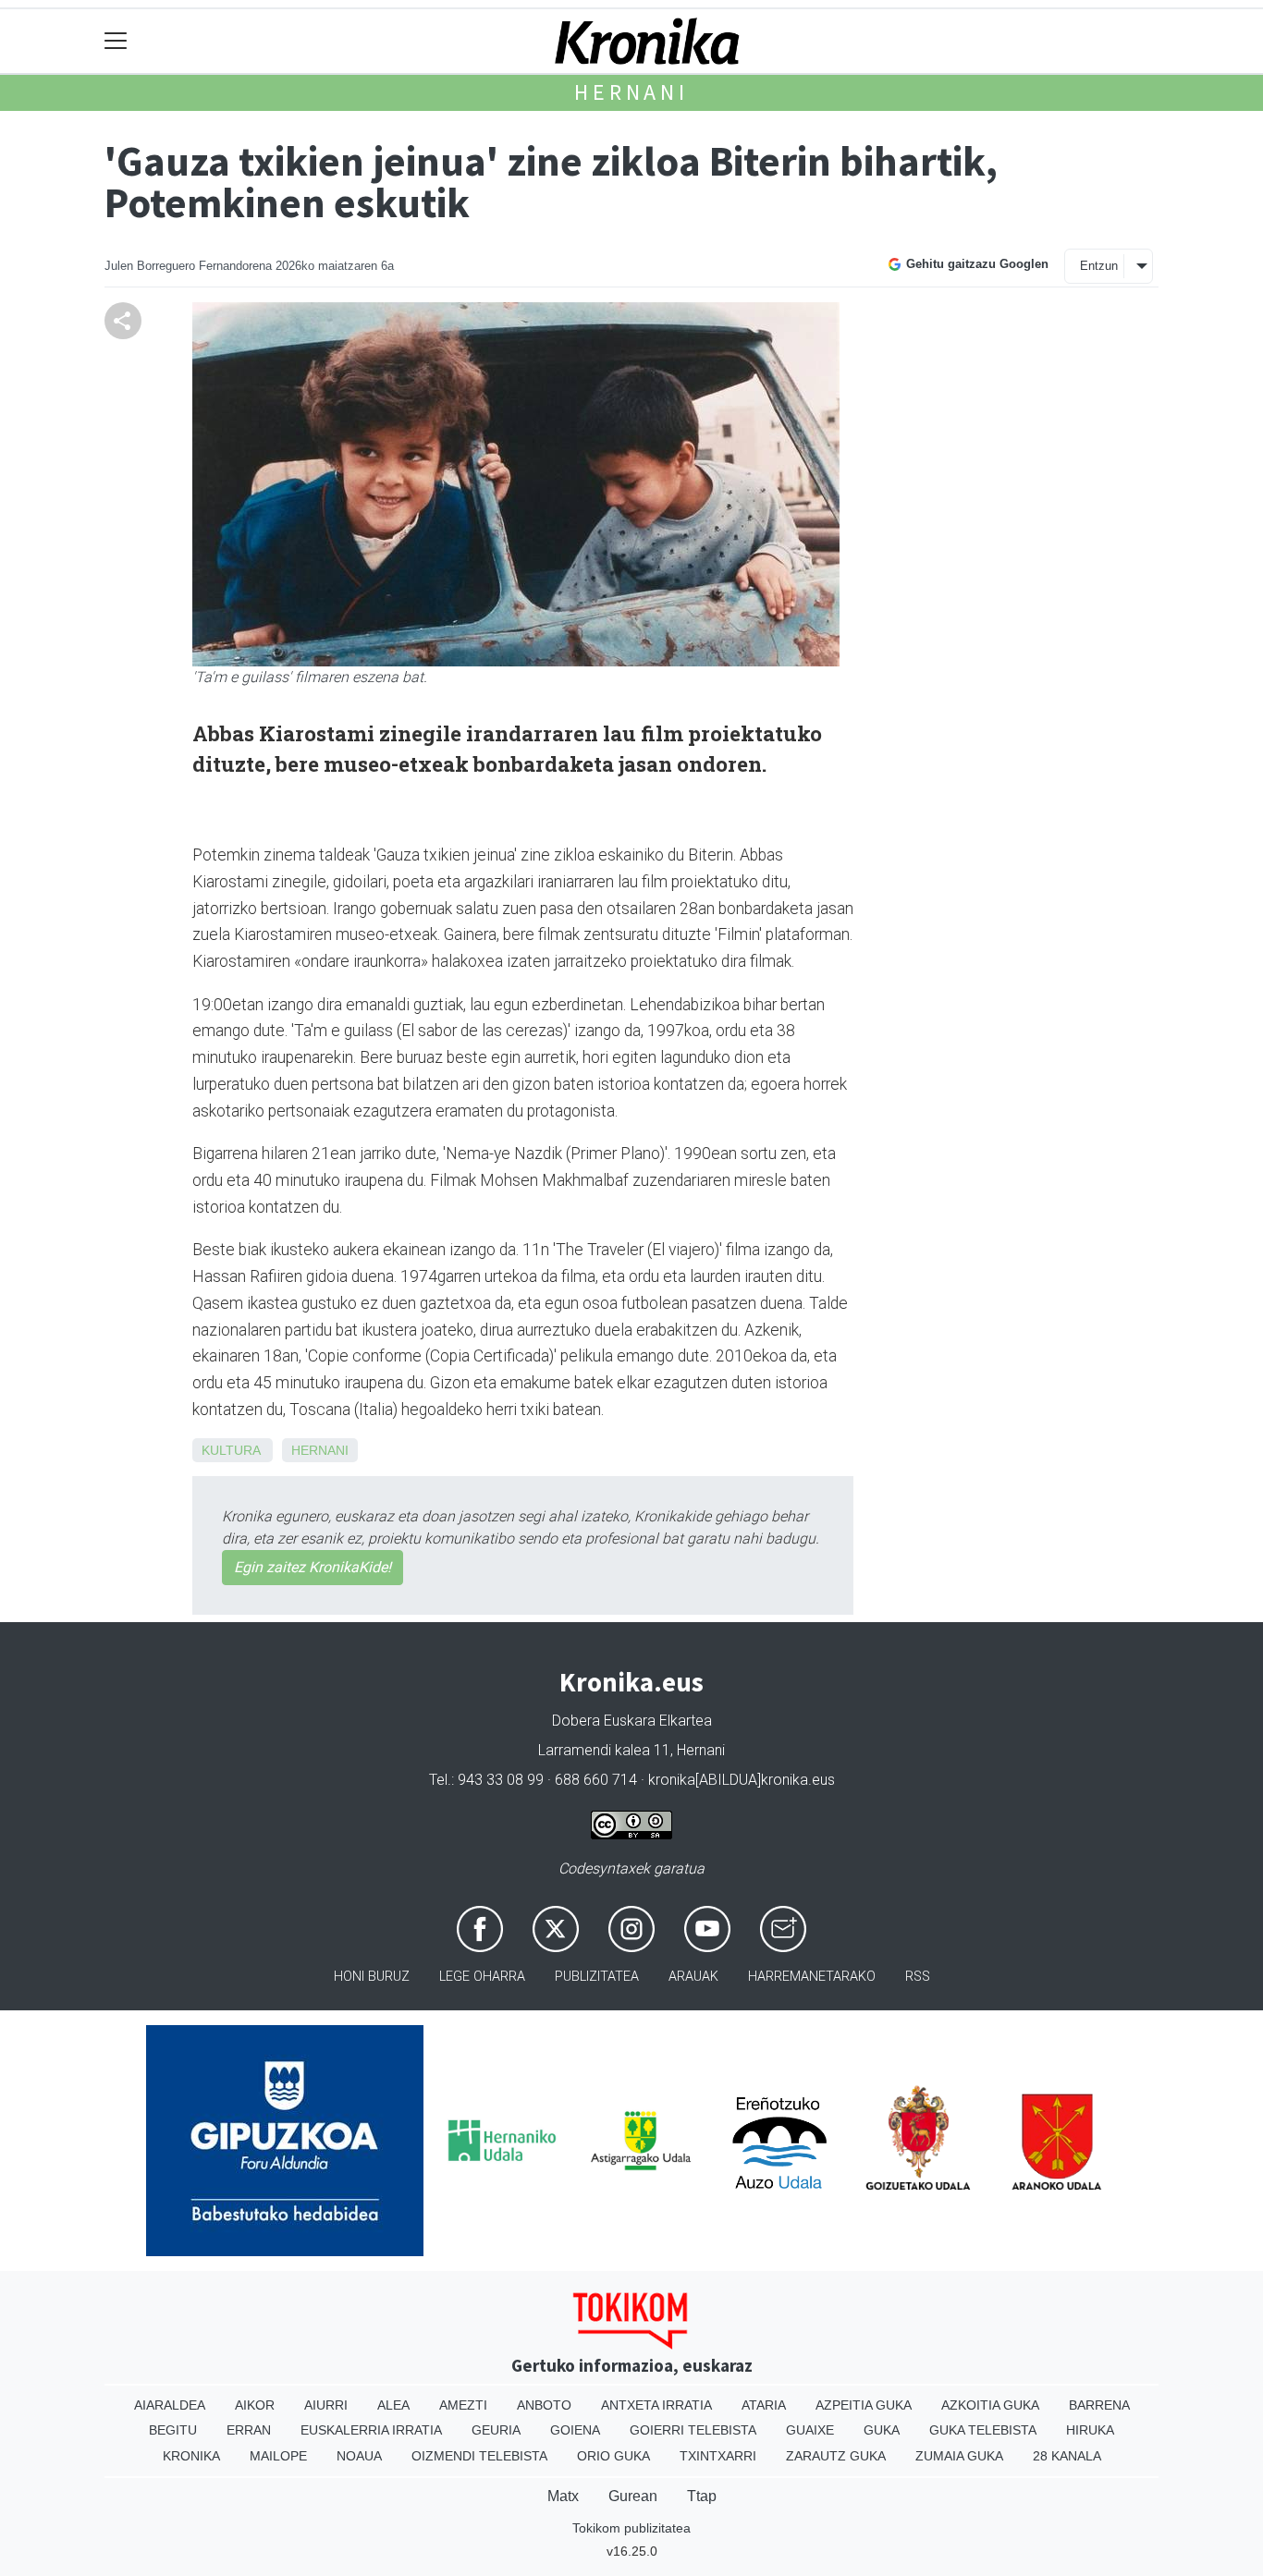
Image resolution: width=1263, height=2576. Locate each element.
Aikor (255, 2405)
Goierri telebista (693, 2430)
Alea (393, 2405)
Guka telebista (983, 2430)
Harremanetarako (812, 1977)
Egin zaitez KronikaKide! (313, 1567)
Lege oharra (482, 1977)
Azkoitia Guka (990, 2405)
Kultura (231, 1450)
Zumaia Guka (959, 2456)
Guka (882, 2430)
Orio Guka (613, 2456)
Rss (918, 1977)
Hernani (631, 92)
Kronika (191, 2456)
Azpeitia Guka (864, 2405)
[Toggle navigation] (116, 41)
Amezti (463, 2405)
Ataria (764, 2405)
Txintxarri (718, 2456)
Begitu (173, 2430)
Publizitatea (597, 1977)
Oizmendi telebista (479, 2456)
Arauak (693, 1977)
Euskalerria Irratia (371, 2430)
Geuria (496, 2430)
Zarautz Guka (836, 2456)
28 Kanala (1067, 2456)
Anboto (544, 2405)
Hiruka (1090, 2430)
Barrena (1099, 2405)
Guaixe (810, 2430)
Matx (563, 2496)
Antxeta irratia (656, 2405)
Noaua (359, 2456)
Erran (249, 2430)
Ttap (702, 2496)
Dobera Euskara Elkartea (632, 1721)
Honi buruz (372, 1977)
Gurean (633, 2496)
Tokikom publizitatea (631, 2528)
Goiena (575, 2430)
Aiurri (326, 2405)
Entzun (1099, 266)
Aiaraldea (170, 2405)
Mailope (278, 2456)
